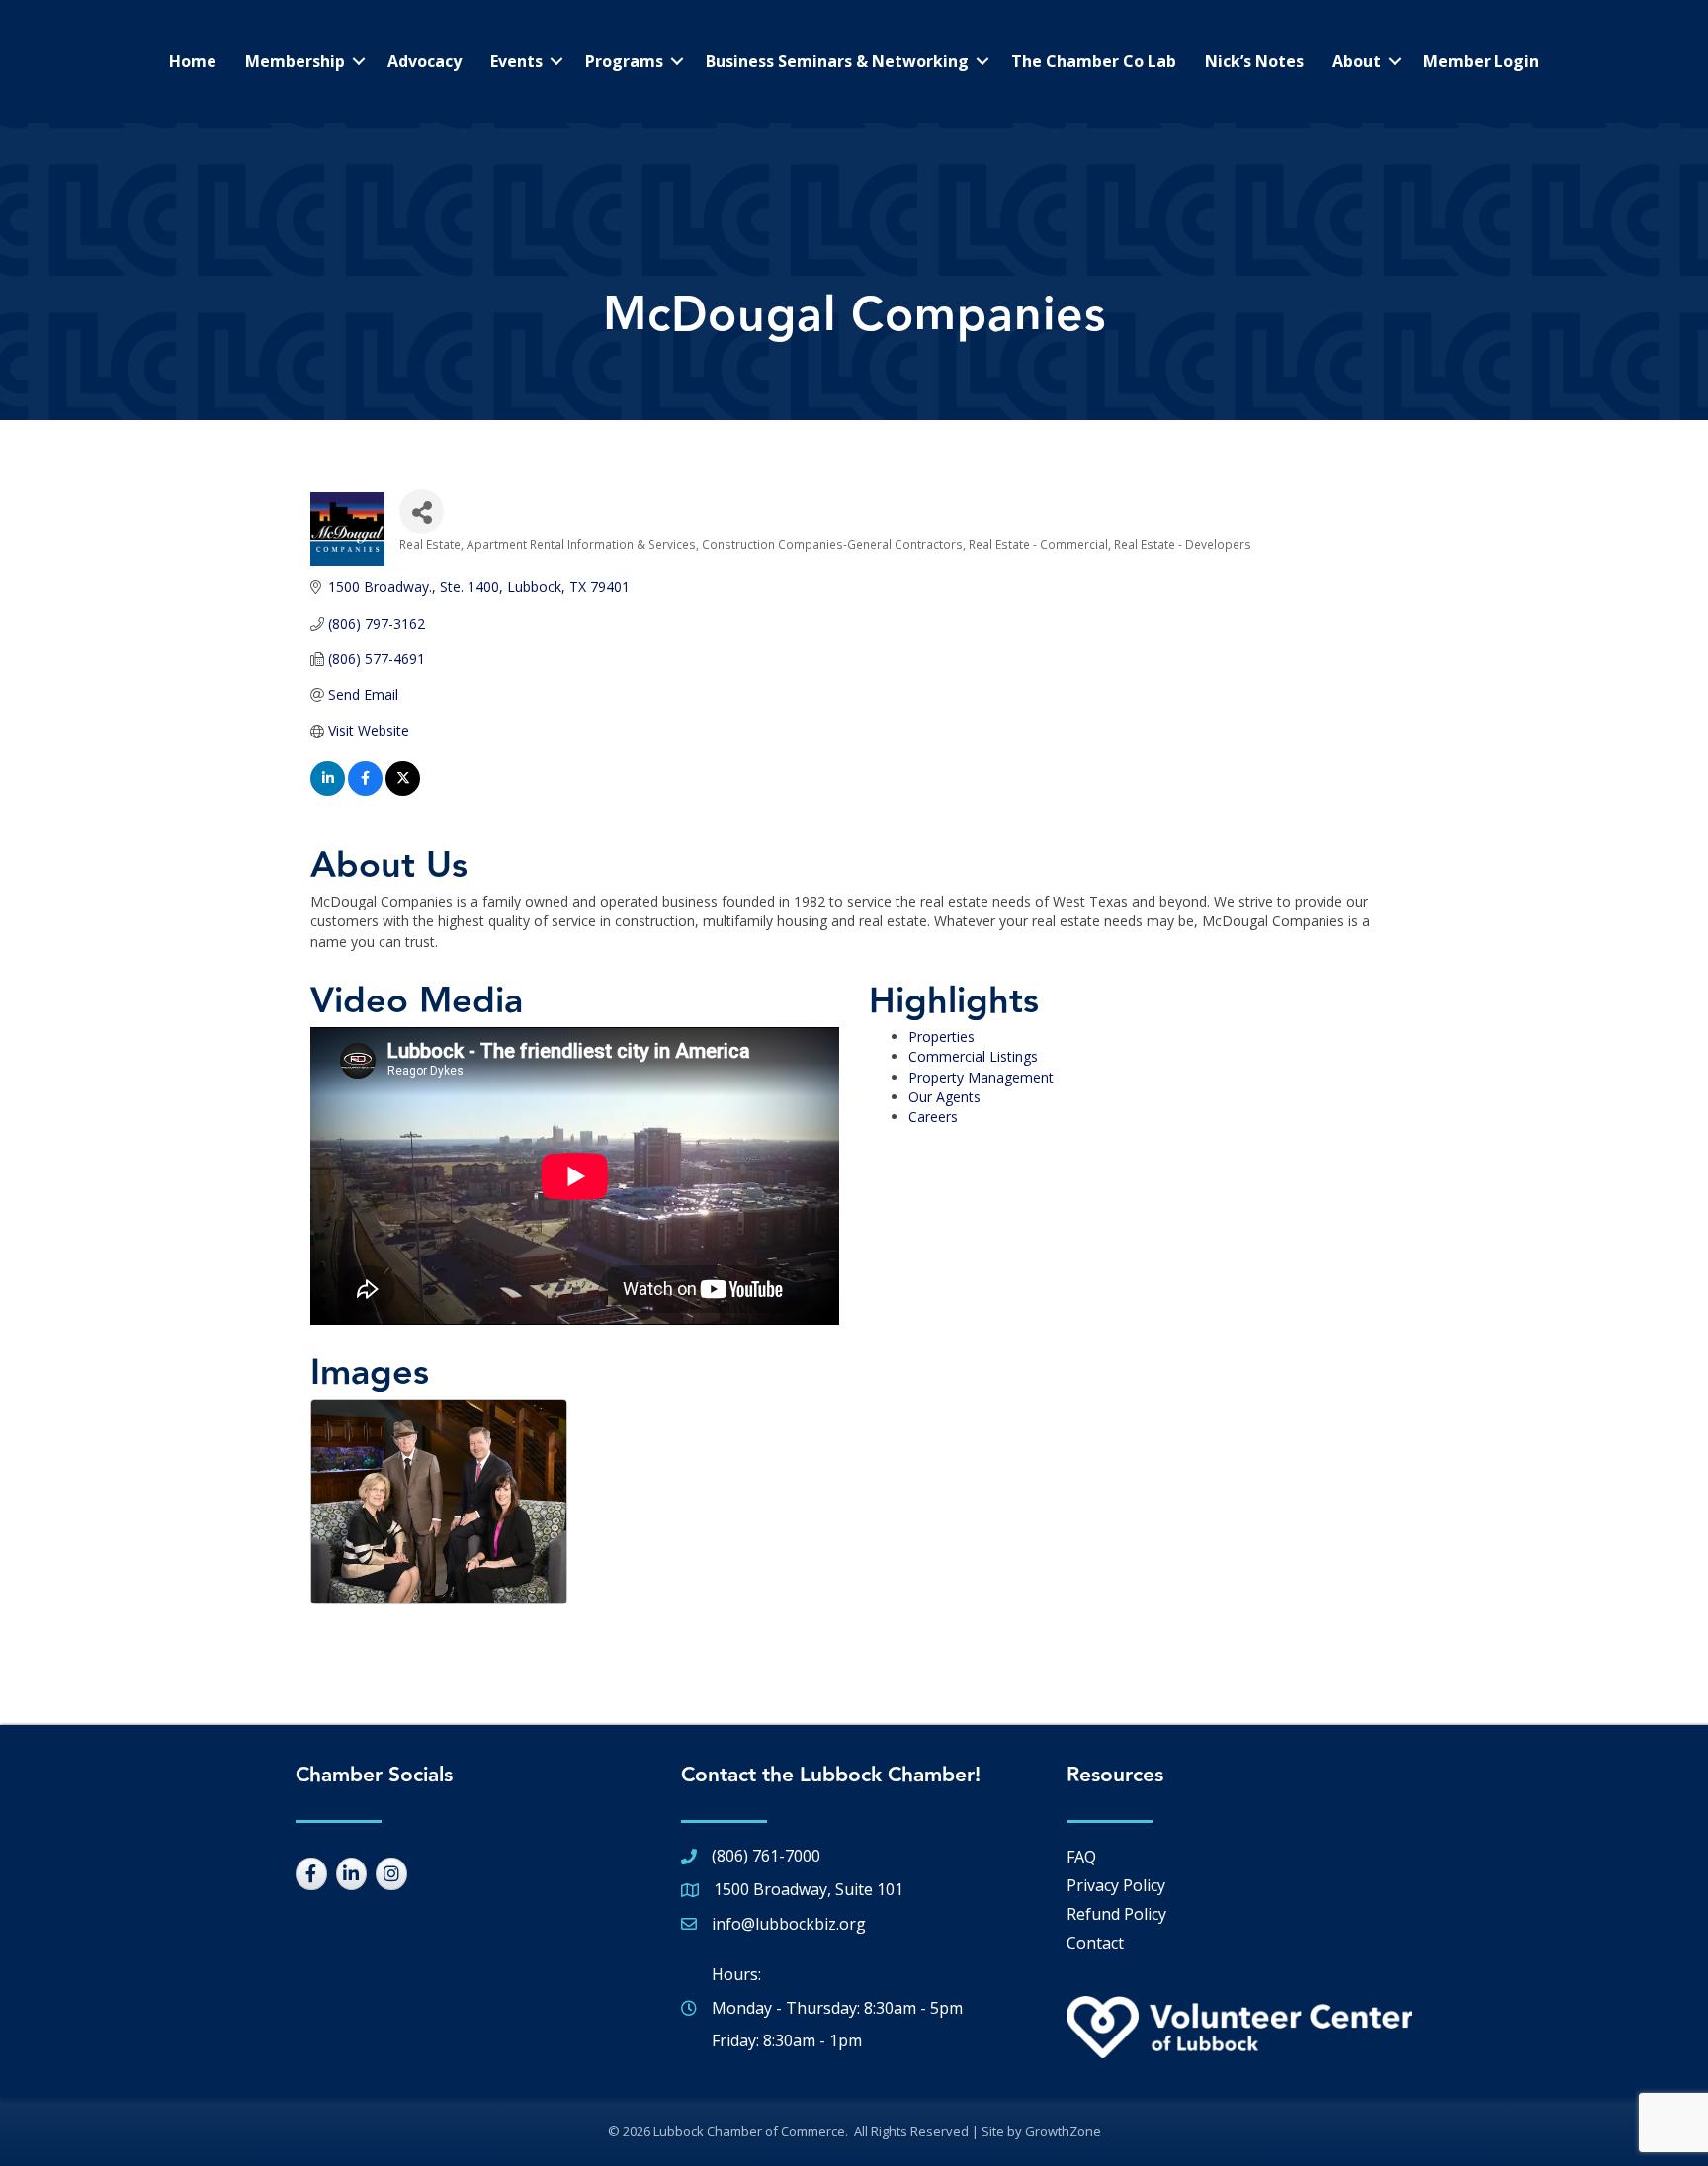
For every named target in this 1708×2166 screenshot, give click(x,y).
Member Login (1481, 61)
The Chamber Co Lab (1094, 61)
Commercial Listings (973, 1056)
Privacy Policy (1116, 1885)
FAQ (1081, 1857)
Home (193, 61)
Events (516, 61)
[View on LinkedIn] (328, 790)
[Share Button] (422, 512)
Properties (941, 1037)
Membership (295, 61)
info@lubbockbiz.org (789, 1924)
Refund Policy (1116, 1914)
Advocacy (425, 61)
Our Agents (944, 1097)
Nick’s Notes (1254, 61)
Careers (933, 1117)
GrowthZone (1063, 2131)
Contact (1095, 1943)
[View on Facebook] (365, 790)
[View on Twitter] (403, 790)
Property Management (981, 1077)
